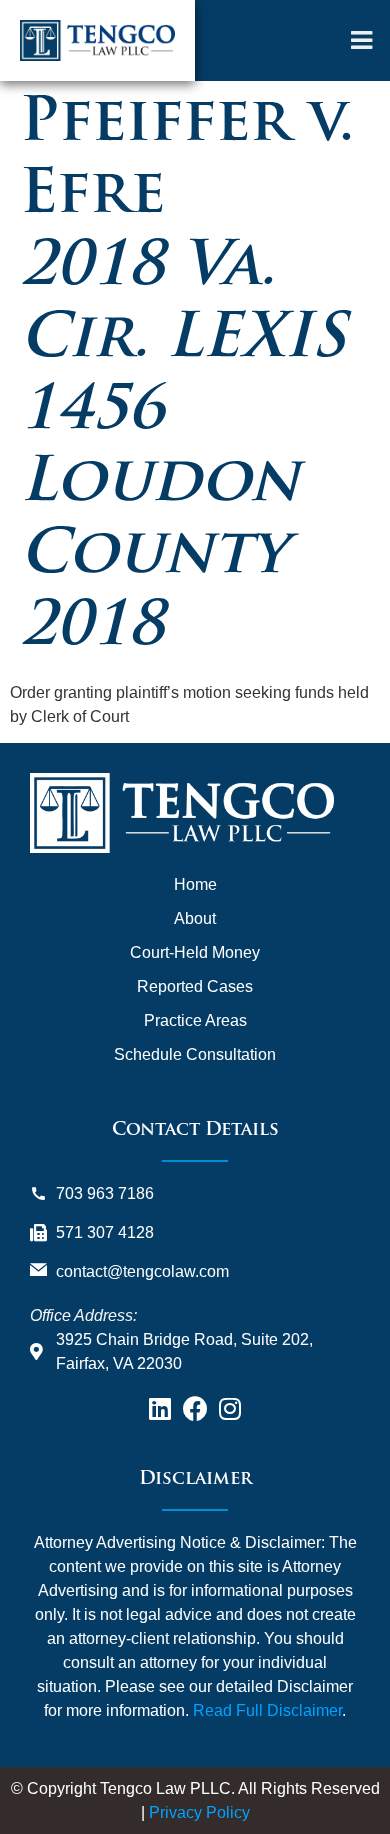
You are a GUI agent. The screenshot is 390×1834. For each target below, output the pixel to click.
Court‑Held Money (195, 952)
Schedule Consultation (195, 1054)
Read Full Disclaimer (267, 1710)
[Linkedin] (160, 1408)
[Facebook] (195, 1408)
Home (195, 884)
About (195, 918)
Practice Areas (195, 1020)
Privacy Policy (199, 1812)
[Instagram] (230, 1408)
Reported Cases (195, 986)
